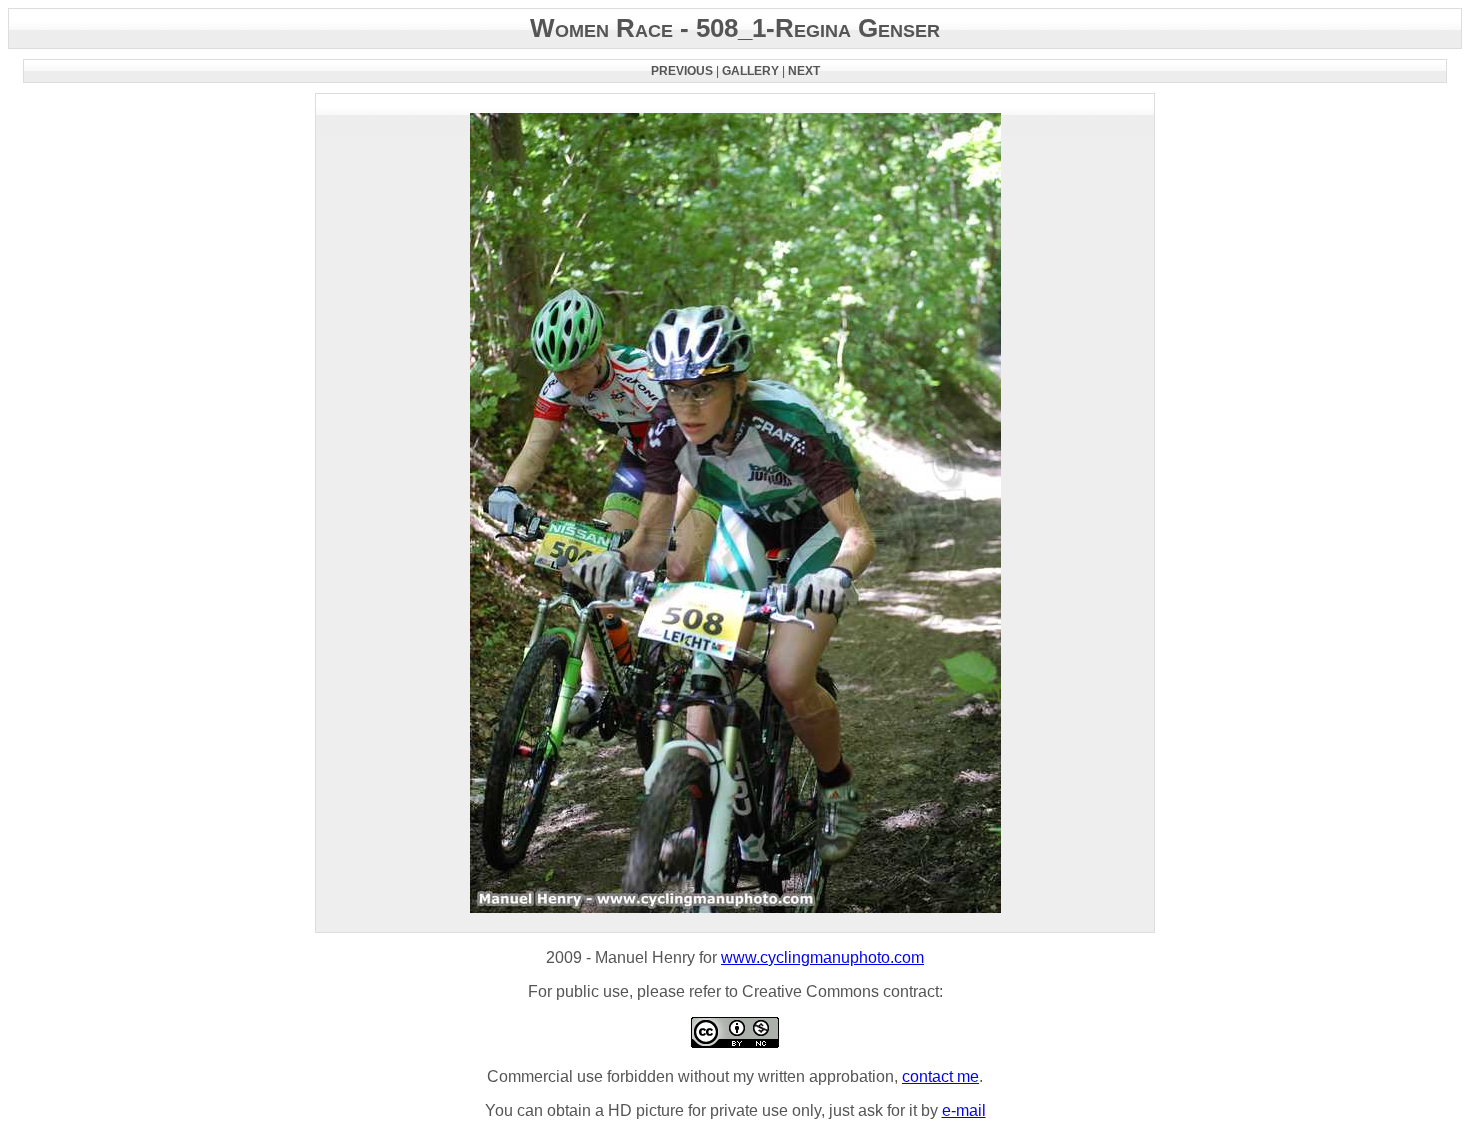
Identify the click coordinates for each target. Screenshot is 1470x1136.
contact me (940, 1076)
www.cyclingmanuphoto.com (822, 957)
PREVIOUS (682, 71)
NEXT (804, 71)
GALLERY (750, 71)
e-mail (964, 1110)
